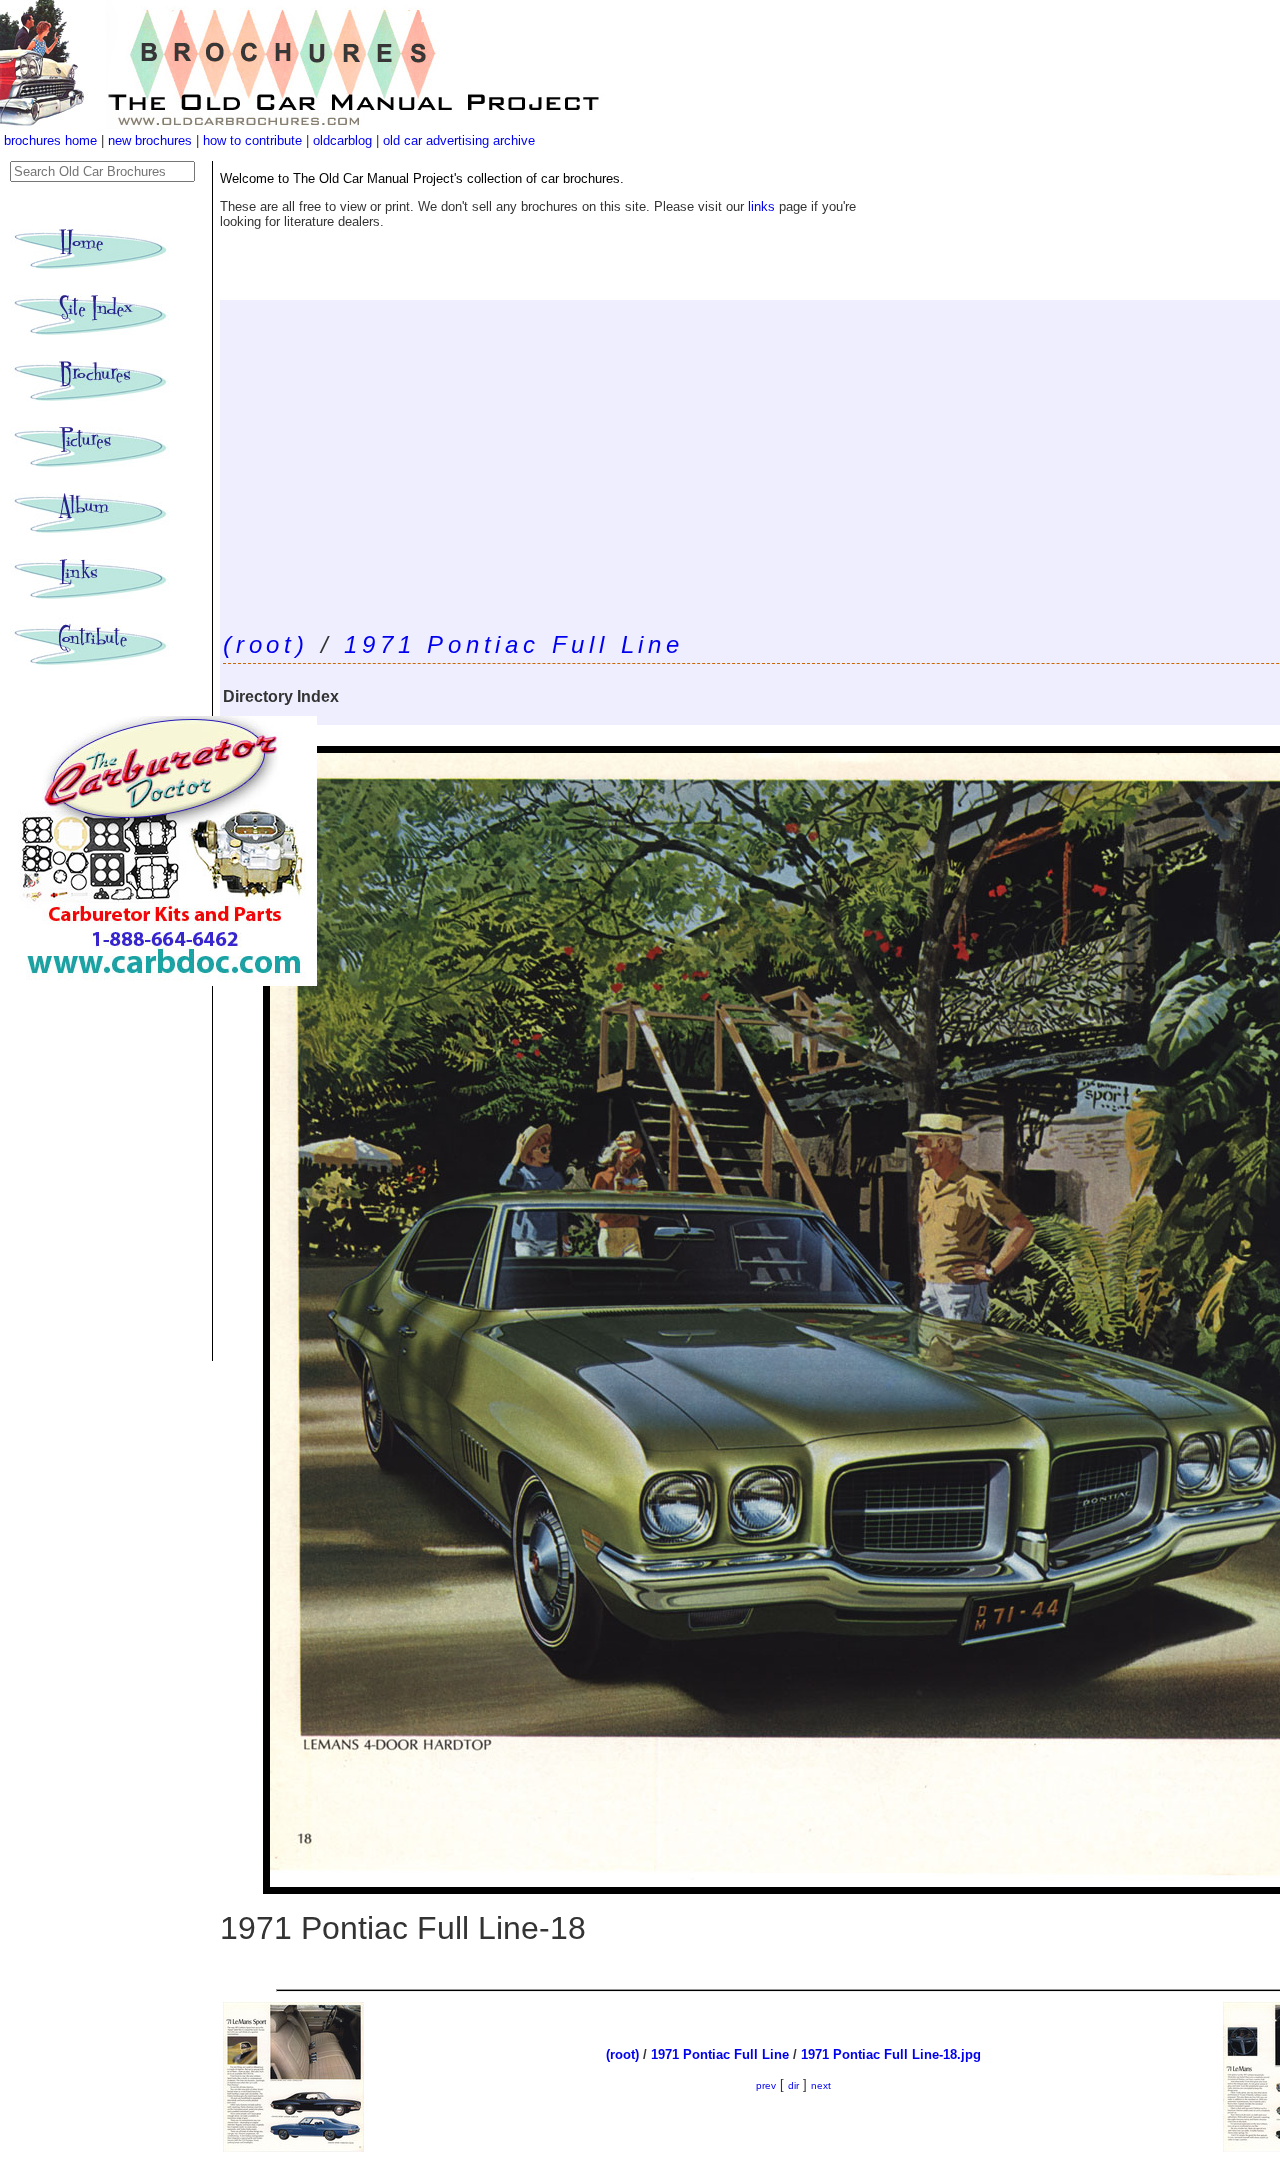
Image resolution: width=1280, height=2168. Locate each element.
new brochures (150, 140)
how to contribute (252, 140)
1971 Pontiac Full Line (514, 644)
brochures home (50, 140)
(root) (266, 644)
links (761, 206)
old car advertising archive (459, 140)
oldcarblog (342, 140)
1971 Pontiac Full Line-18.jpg (891, 2054)
